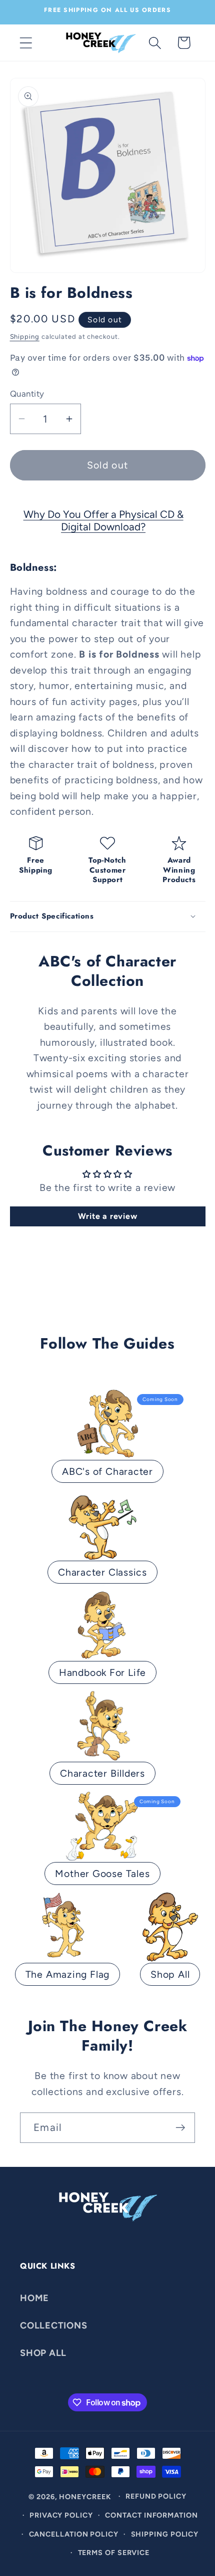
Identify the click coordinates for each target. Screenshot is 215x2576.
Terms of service (114, 2553)
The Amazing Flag (67, 1974)
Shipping (25, 337)
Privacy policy (61, 2515)
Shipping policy (165, 2534)
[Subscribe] (180, 2128)
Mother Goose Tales (102, 1873)
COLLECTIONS (54, 2326)
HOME (34, 2298)
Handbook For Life (102, 1672)
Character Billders (102, 1773)
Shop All (170, 1974)
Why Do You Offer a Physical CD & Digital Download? (103, 520)
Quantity (27, 394)
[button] (26, 43)
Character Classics (102, 1572)
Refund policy (156, 2496)
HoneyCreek (85, 2496)
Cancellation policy (74, 2534)
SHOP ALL (43, 2353)
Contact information (151, 2515)
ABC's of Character (107, 1471)
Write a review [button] (108, 1216)
